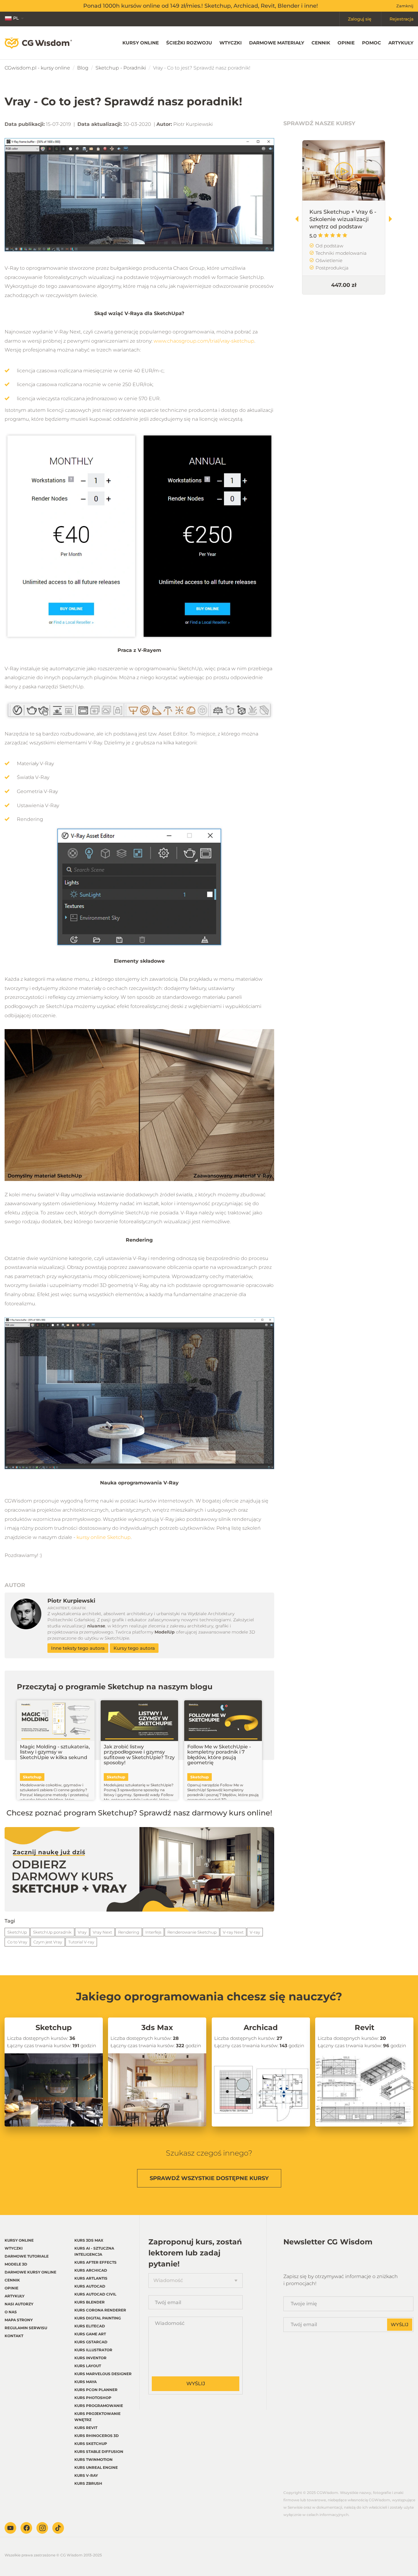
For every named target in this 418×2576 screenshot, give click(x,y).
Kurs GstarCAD (91, 2342)
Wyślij (196, 2384)
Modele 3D (16, 2264)
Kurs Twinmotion (93, 2459)
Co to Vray (17, 1942)
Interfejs (153, 1932)
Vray (82, 1932)
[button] (393, 219)
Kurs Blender (90, 2302)
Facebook (26, 2528)
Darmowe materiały (277, 43)
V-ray (255, 1932)
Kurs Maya (86, 2382)
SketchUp (17, 1932)
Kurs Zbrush (88, 2483)
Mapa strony (19, 2320)
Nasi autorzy (19, 2304)
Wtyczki (231, 43)
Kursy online (141, 43)
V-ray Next (233, 1932)
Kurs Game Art (90, 2334)
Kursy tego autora (134, 1648)
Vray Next (102, 1932)
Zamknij (405, 6)
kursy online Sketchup (104, 1537)
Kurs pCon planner (96, 2390)
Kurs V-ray (86, 2475)
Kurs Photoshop (93, 2398)
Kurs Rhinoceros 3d (97, 2436)
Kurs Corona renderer (100, 2310)
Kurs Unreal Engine (96, 2467)
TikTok (58, 2528)
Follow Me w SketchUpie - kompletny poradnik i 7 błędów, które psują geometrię (219, 1755)
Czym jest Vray (48, 1942)
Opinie (346, 43)
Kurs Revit (86, 2428)
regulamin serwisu (26, 2328)
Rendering (129, 1932)
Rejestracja (401, 19)
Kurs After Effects (95, 2262)
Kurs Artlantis (91, 2278)
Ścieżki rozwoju (189, 43)
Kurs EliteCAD (90, 2326)
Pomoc (371, 43)
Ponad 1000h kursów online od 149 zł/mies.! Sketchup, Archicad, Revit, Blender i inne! (201, 6)
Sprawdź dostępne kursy (209, 2178)
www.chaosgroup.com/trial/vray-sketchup (204, 341)
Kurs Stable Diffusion (99, 2452)
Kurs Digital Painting (98, 2318)
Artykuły (401, 43)
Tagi (10, 1921)
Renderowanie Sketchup (192, 1932)
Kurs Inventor (90, 2358)
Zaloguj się (360, 19)
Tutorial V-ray (81, 1942)
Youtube (10, 2528)
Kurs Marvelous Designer (103, 2374)
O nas (11, 2312)
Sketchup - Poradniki (121, 68)
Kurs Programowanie (99, 2406)
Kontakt (14, 2336)
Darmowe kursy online (30, 2272)
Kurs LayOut (88, 2366)
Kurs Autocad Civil (95, 2294)
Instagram (42, 2528)
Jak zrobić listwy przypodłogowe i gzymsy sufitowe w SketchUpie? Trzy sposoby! (139, 1755)
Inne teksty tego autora (78, 1648)
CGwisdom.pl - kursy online (37, 68)
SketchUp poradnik (52, 1932)
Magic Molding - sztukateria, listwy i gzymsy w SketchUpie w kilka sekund (55, 1752)
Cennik (321, 43)
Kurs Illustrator (93, 2350)
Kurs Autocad (90, 2286)
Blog (83, 68)
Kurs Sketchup (91, 2444)
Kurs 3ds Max (89, 2240)
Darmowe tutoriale (27, 2256)
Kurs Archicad (91, 2270)
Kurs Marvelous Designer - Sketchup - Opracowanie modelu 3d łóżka (343, 223)
